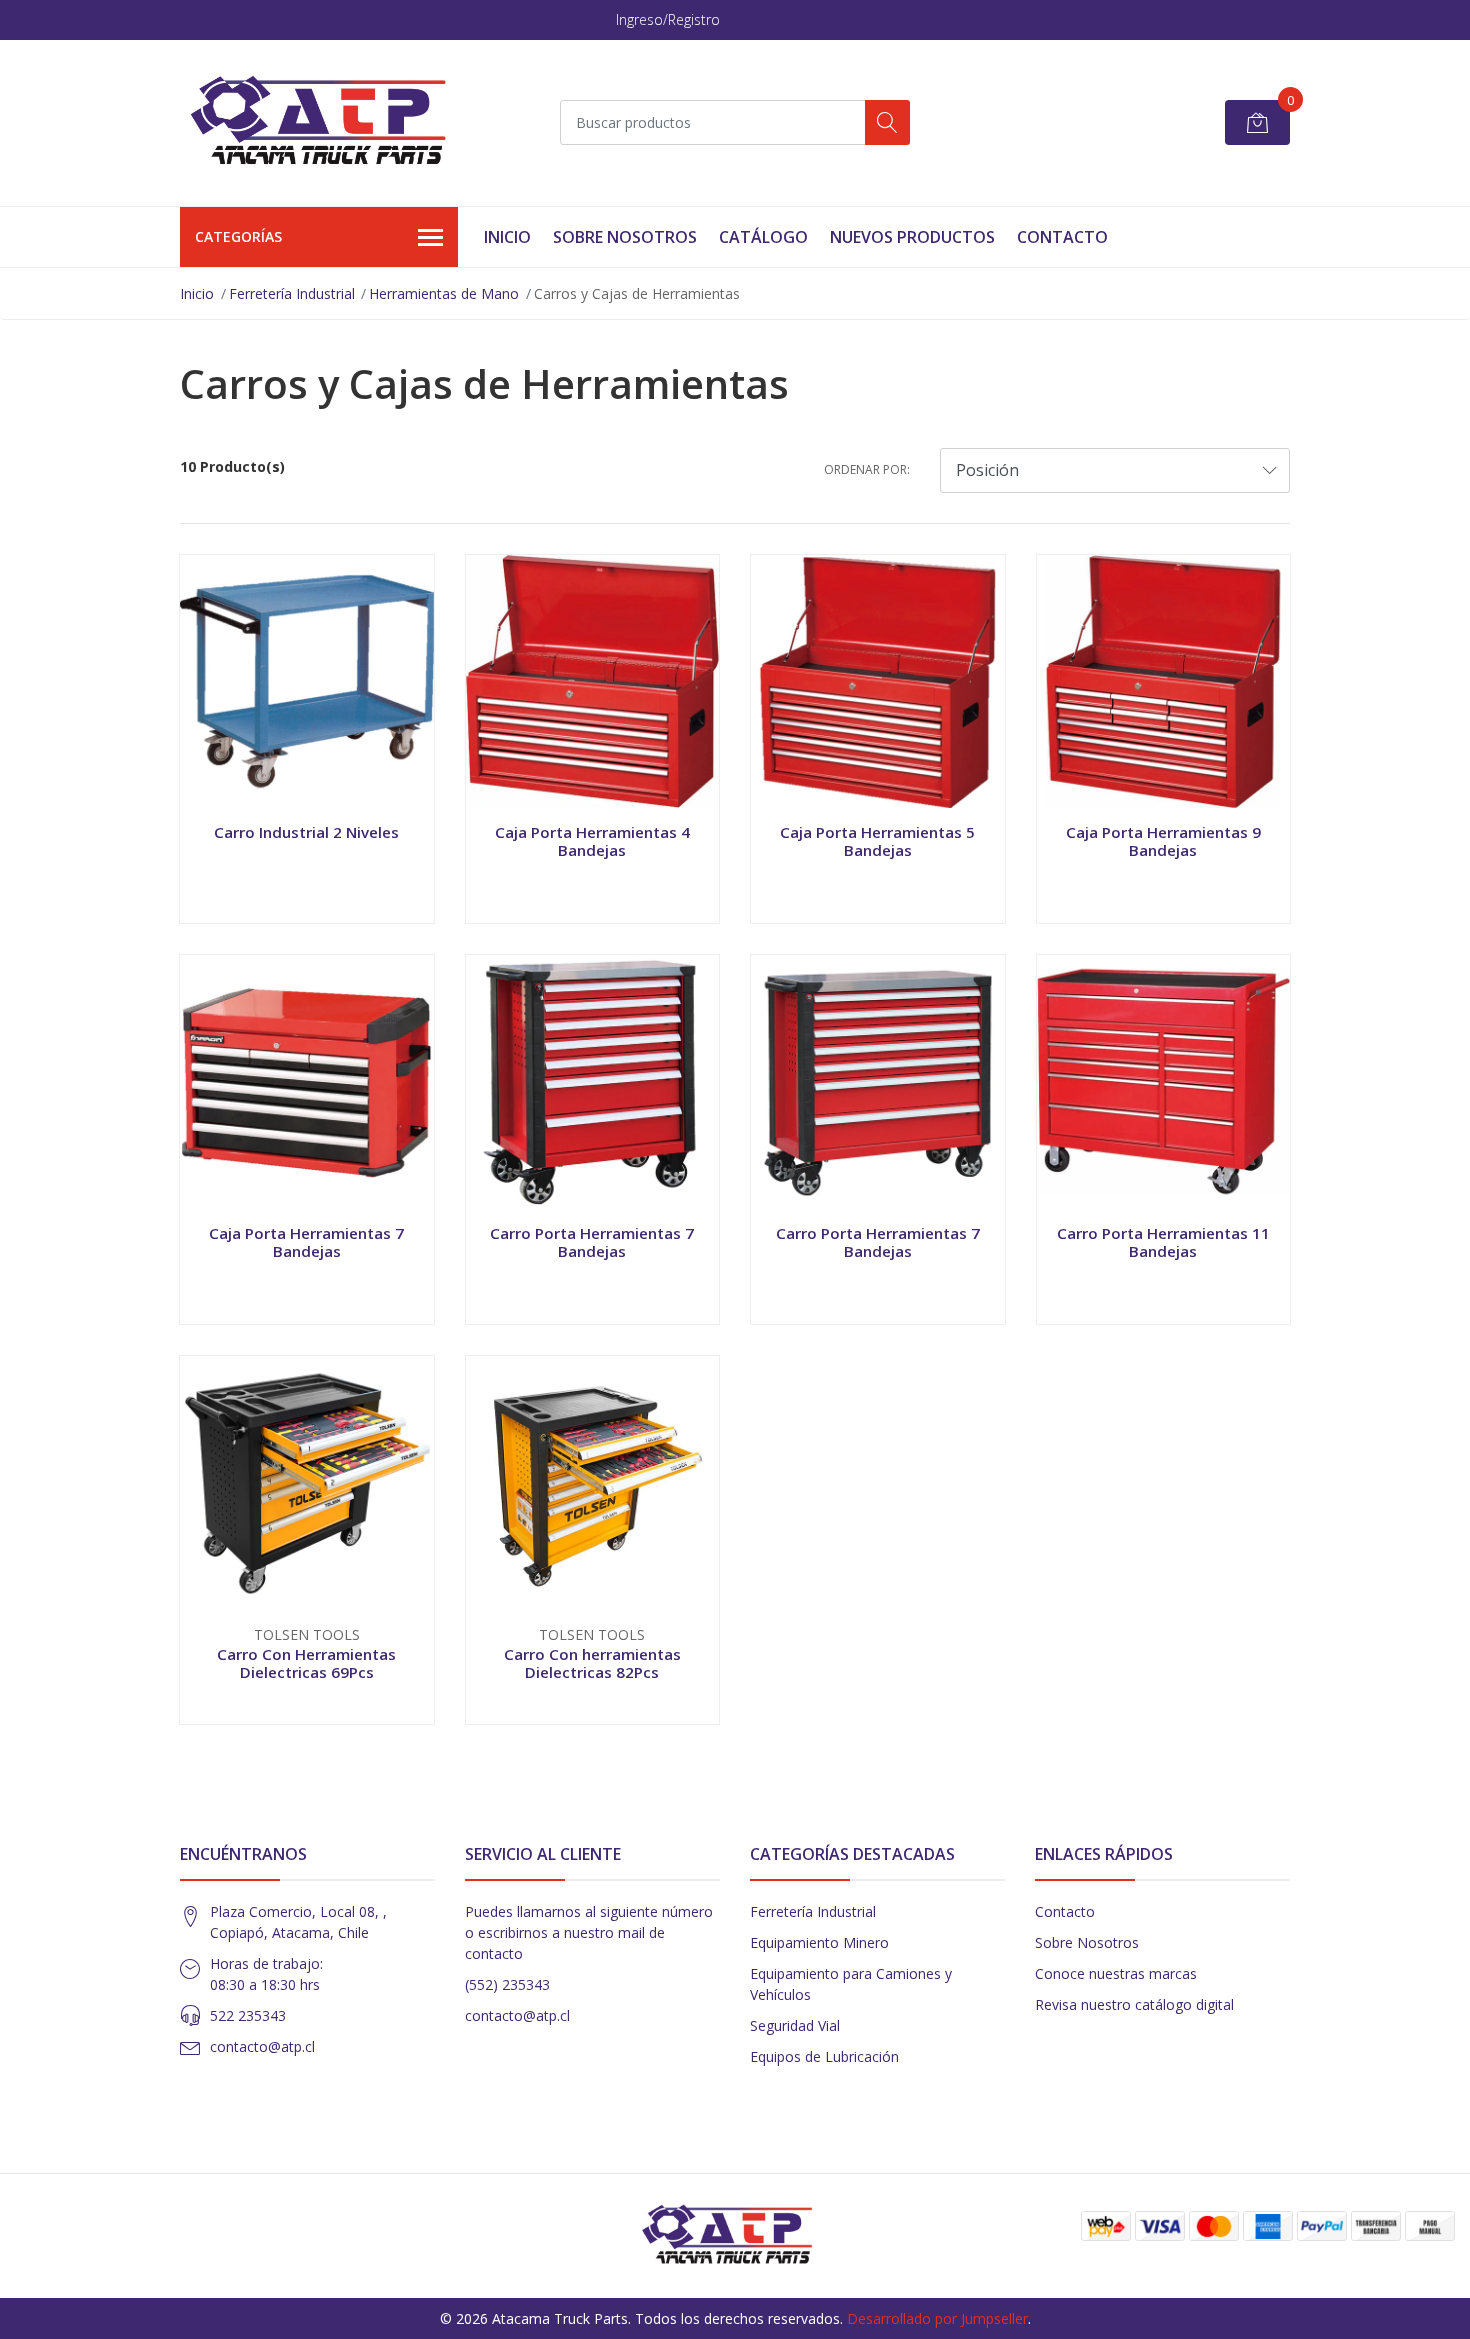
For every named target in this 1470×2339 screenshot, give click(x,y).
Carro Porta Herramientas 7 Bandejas (592, 1242)
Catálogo (763, 237)
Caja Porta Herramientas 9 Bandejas (1163, 841)
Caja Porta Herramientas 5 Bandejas (877, 841)
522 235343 (248, 2015)
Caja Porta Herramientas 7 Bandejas (306, 1242)
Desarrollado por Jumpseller (937, 2318)
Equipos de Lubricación (824, 2056)
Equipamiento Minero (819, 1942)
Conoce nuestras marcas (1116, 1973)
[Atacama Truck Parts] (330, 123)
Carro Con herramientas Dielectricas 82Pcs (592, 1663)
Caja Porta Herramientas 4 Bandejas (592, 841)
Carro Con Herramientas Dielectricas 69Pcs (306, 1663)
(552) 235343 (507, 1984)
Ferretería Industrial (292, 293)
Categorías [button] (238, 236)
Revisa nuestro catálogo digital (1134, 2004)
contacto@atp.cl (262, 2046)
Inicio (507, 237)
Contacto (1062, 237)
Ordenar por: (867, 469)
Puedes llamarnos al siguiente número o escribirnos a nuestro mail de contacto (589, 1932)
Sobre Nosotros (625, 237)
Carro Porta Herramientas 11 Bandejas (1163, 1242)
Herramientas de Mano (444, 293)
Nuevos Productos (912, 237)
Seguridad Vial (795, 2025)
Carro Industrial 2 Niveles (306, 832)
